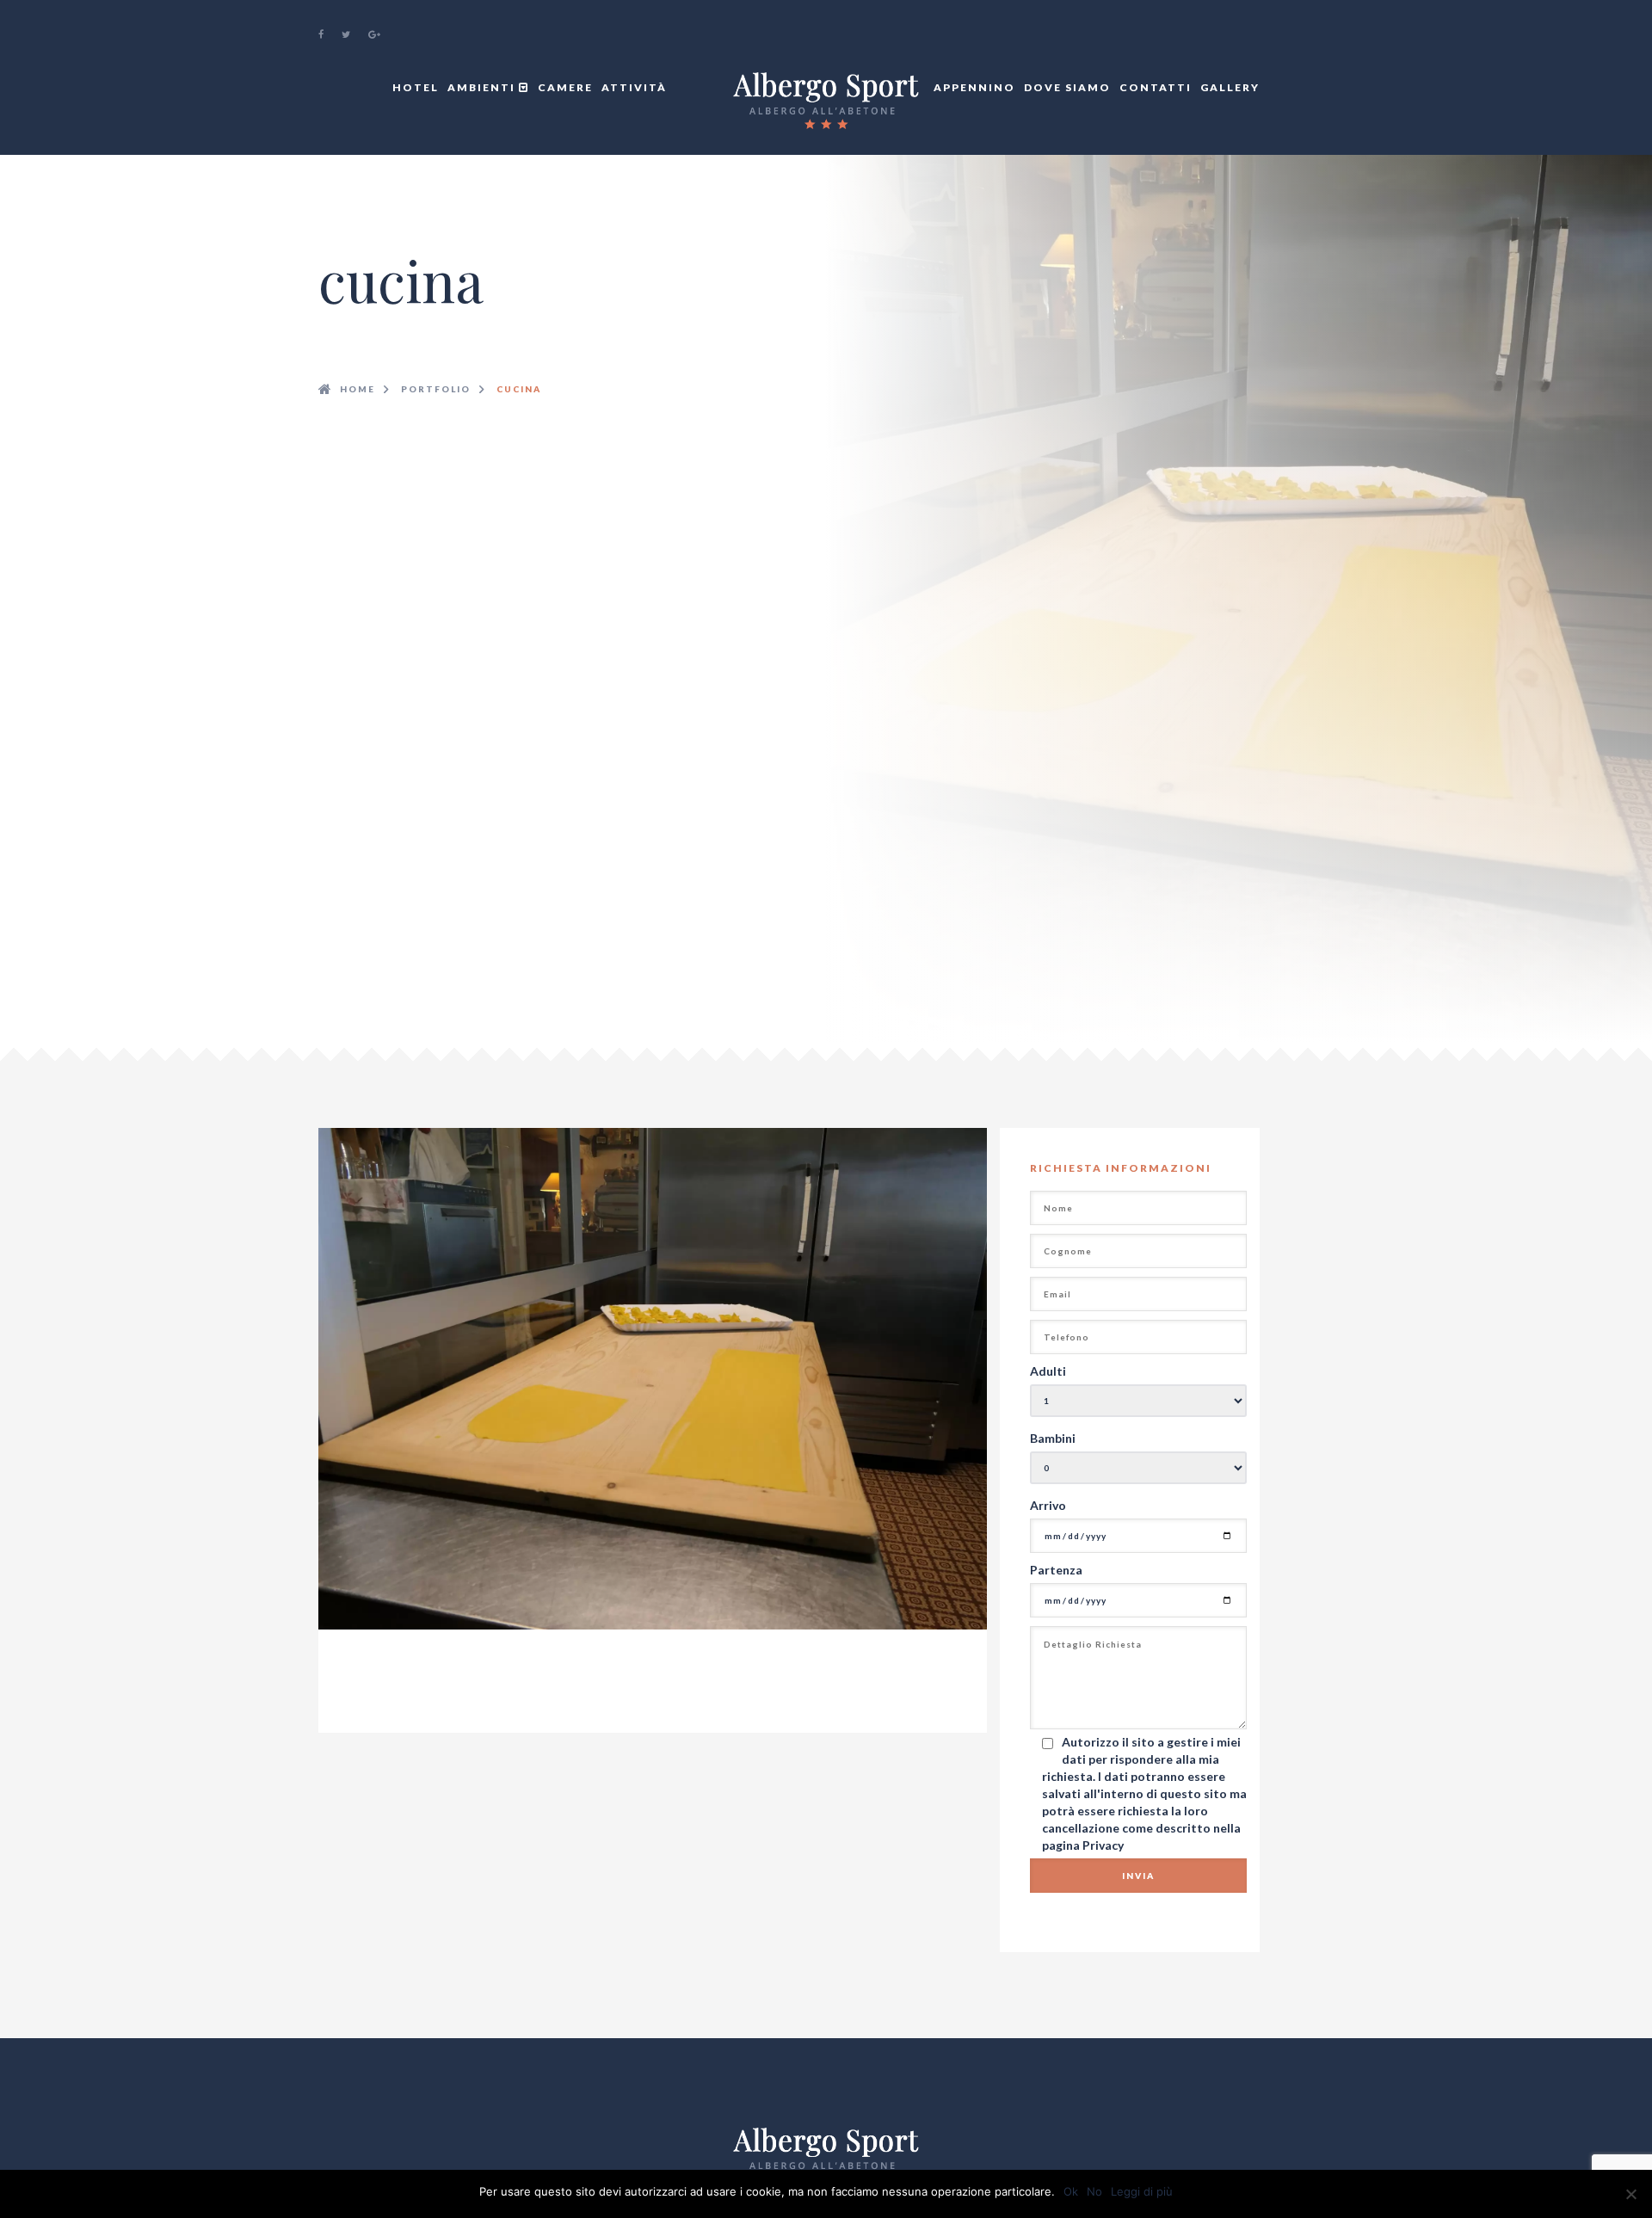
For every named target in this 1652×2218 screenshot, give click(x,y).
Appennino (974, 87)
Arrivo (1048, 1505)
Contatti (1156, 87)
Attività (634, 87)
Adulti (1048, 1371)
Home (358, 389)
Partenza (1056, 1570)
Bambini (1053, 1438)
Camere (565, 87)
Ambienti (483, 87)
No (1094, 2191)
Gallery (1230, 87)
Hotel (416, 87)
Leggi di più (1142, 2191)
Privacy (1103, 1845)
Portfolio (436, 389)
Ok (1071, 2191)
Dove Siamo (1067, 87)
